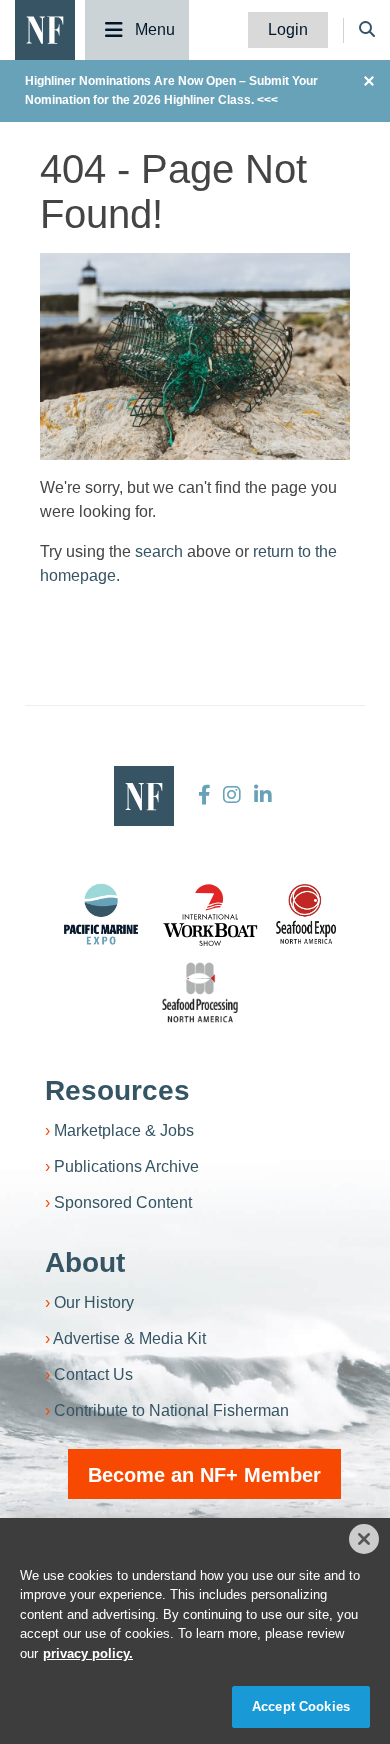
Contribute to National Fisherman (171, 1410)
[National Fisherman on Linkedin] (260, 795)
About (85, 1262)
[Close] (364, 1539)
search (159, 551)
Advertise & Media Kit (129, 1338)
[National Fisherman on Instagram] (232, 795)
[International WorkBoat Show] (212, 914)
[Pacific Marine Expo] (101, 914)
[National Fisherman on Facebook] (204, 795)
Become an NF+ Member (204, 1475)
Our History (94, 1302)
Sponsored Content (123, 1202)
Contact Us (93, 1374)
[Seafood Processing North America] (200, 992)
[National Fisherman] (45, 28)
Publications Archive (126, 1166)
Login (288, 29)
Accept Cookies (301, 1706)
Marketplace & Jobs (124, 1130)
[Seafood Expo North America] (306, 914)
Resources (117, 1090)
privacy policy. (88, 1653)
